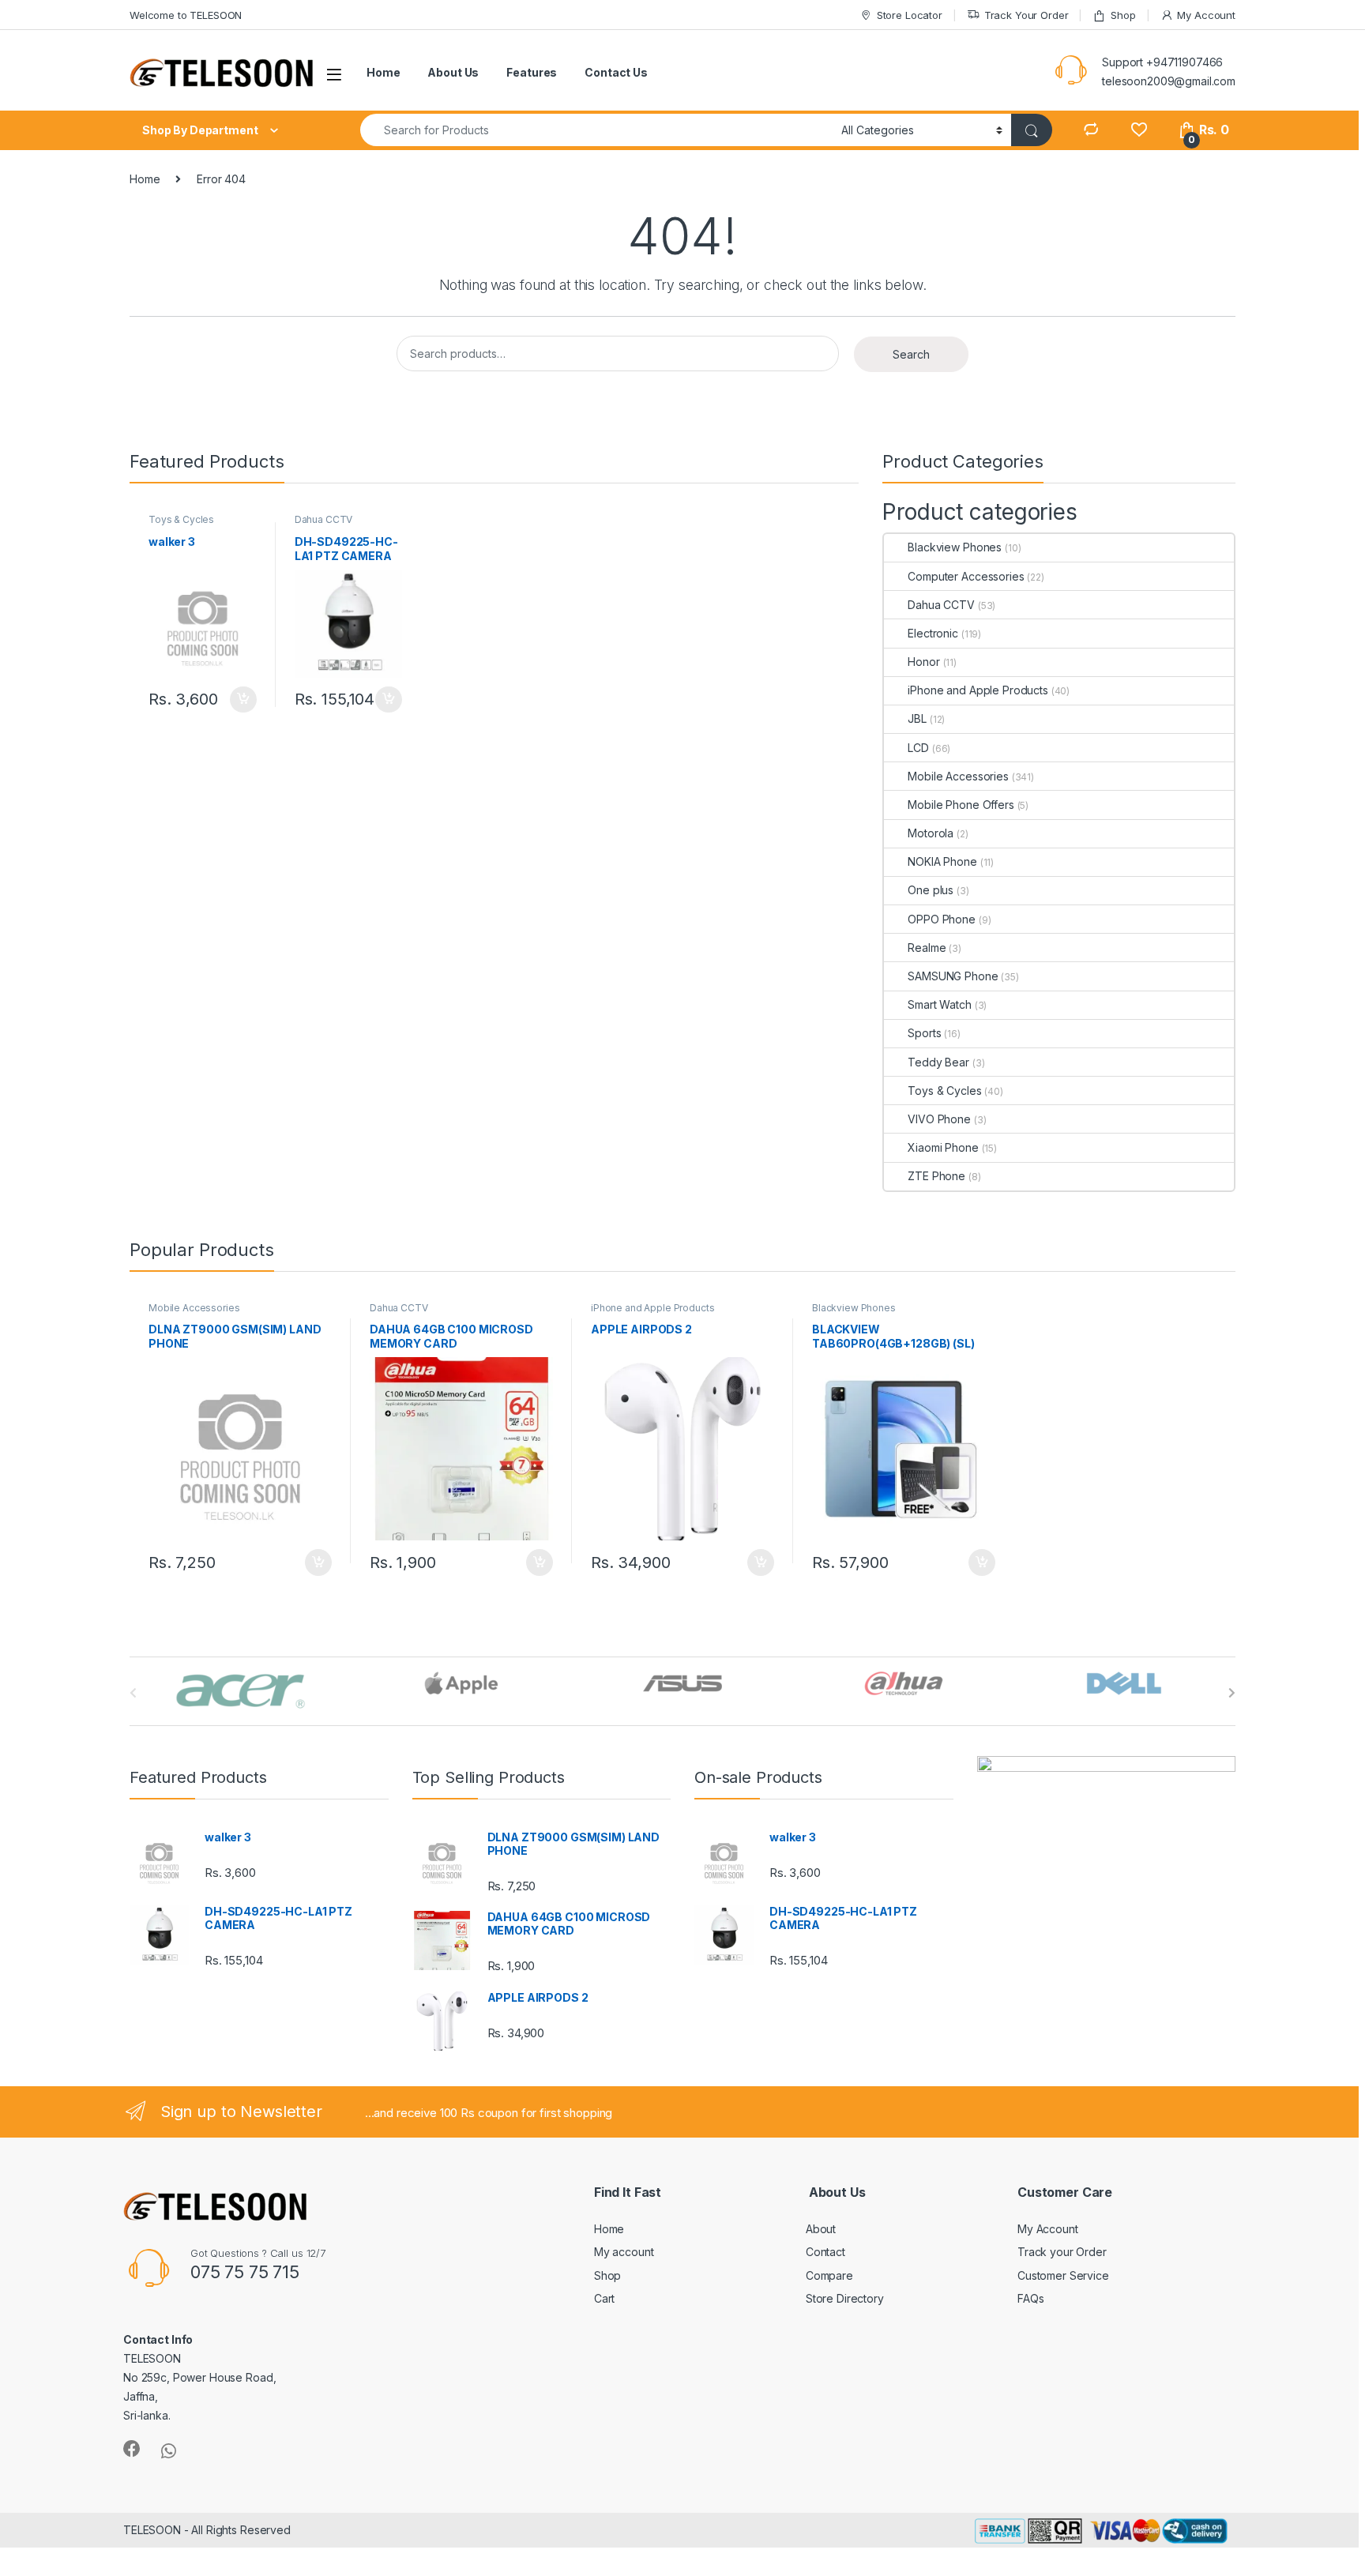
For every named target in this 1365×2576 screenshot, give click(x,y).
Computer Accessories (966, 576)
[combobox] (596, 130)
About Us (453, 72)
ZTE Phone (936, 1176)
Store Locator (910, 15)
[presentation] (1232, 1693)
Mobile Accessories (958, 776)
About (821, 2229)
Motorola (931, 833)
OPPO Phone (942, 919)
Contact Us (616, 72)
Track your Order (1062, 2252)
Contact (825, 2252)
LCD (918, 748)
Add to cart (243, 700)
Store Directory (845, 2298)
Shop (1123, 15)
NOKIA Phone (942, 861)
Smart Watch (939, 1004)
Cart (604, 2298)
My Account (1206, 15)
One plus (931, 890)
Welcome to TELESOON (186, 15)
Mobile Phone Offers (961, 805)
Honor (923, 662)
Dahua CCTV (324, 519)
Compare (829, 2275)
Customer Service (1063, 2275)
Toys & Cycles (181, 519)
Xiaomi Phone (943, 1147)
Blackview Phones (955, 547)
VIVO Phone (939, 1119)
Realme (927, 948)
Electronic (933, 633)
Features (532, 72)
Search (911, 354)
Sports (924, 1033)
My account (624, 2252)
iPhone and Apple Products (978, 690)
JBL (917, 718)
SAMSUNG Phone (953, 976)
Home (383, 72)
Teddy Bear (938, 1062)
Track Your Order (1027, 15)
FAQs (1030, 2298)
